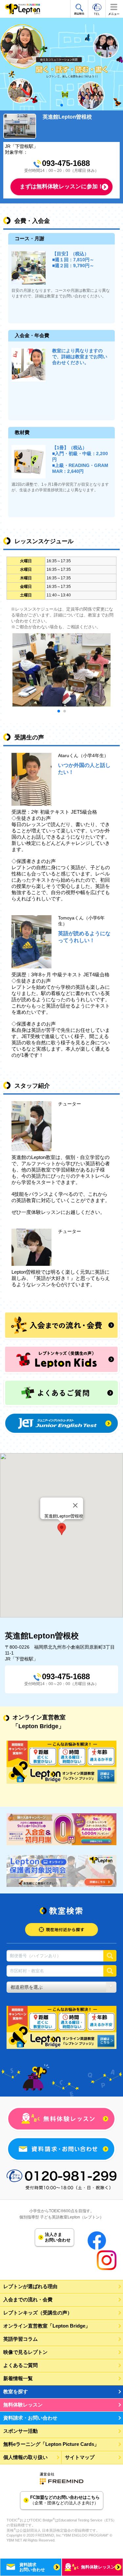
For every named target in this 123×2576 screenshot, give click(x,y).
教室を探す (16, 2391)
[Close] (75, 1505)
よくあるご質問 (20, 2365)
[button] (62, 1529)
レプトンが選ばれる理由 (30, 2286)
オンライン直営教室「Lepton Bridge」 (47, 2326)
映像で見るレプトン (25, 2352)
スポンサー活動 (20, 2431)
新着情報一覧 (18, 2378)
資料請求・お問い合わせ (30, 2418)
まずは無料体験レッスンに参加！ (61, 186)
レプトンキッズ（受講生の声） (38, 2313)
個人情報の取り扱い (25, 2457)
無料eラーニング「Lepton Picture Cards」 (51, 2444)
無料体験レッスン (23, 2405)
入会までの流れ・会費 (28, 2299)
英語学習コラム (20, 2339)
